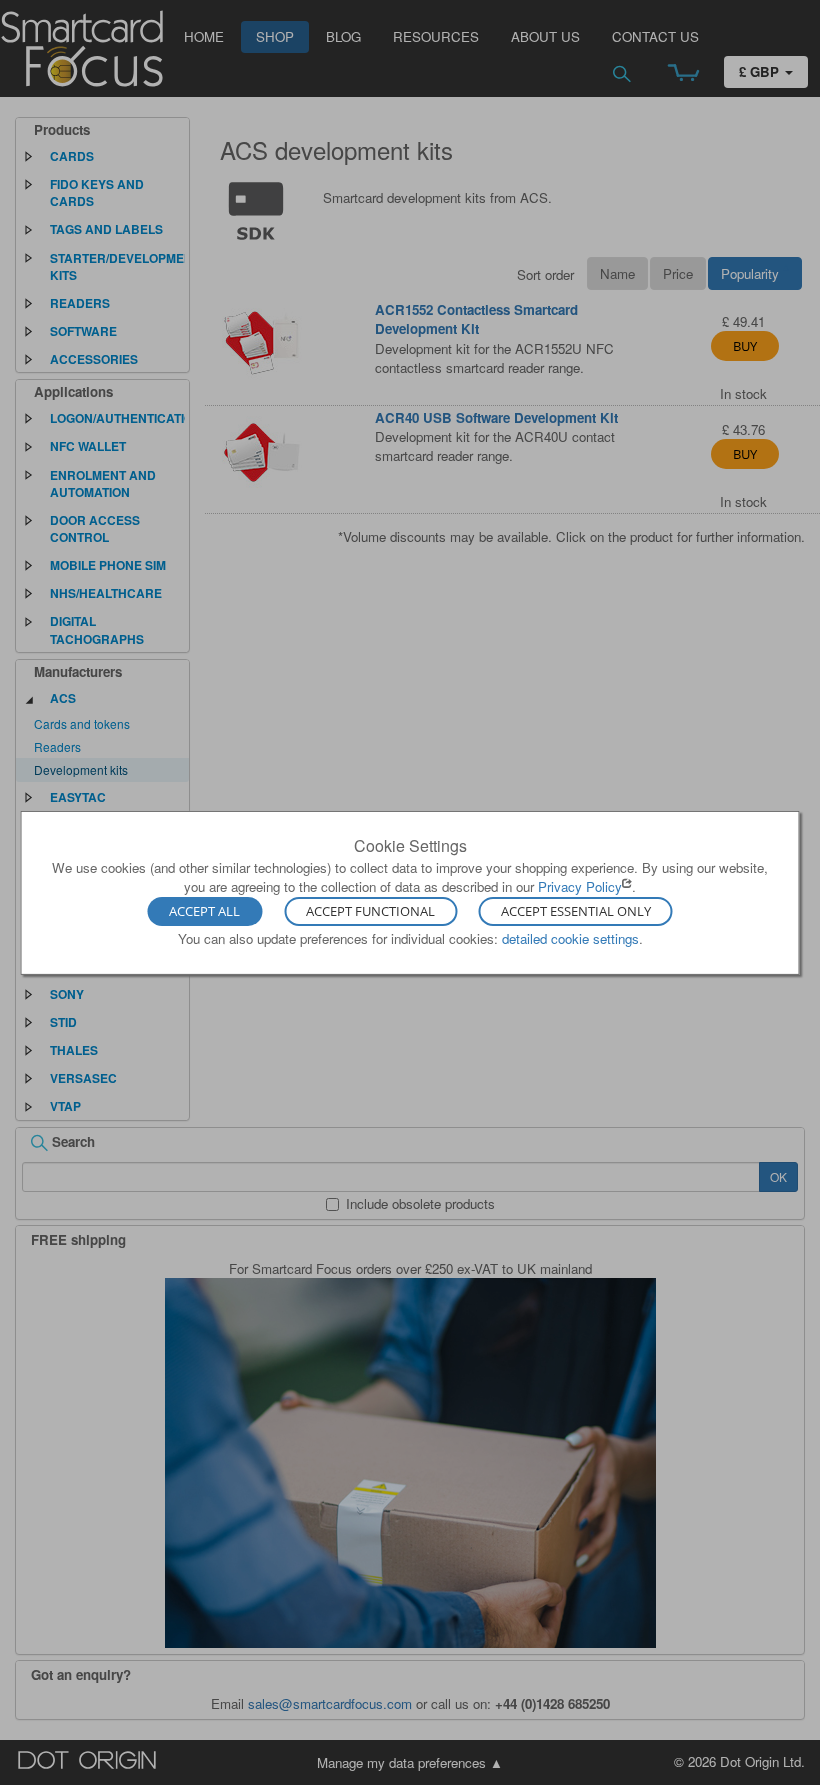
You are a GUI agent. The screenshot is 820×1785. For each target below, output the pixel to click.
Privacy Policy (580, 886)
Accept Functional (370, 912)
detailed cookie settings (570, 938)
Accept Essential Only (576, 912)
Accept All (204, 912)
